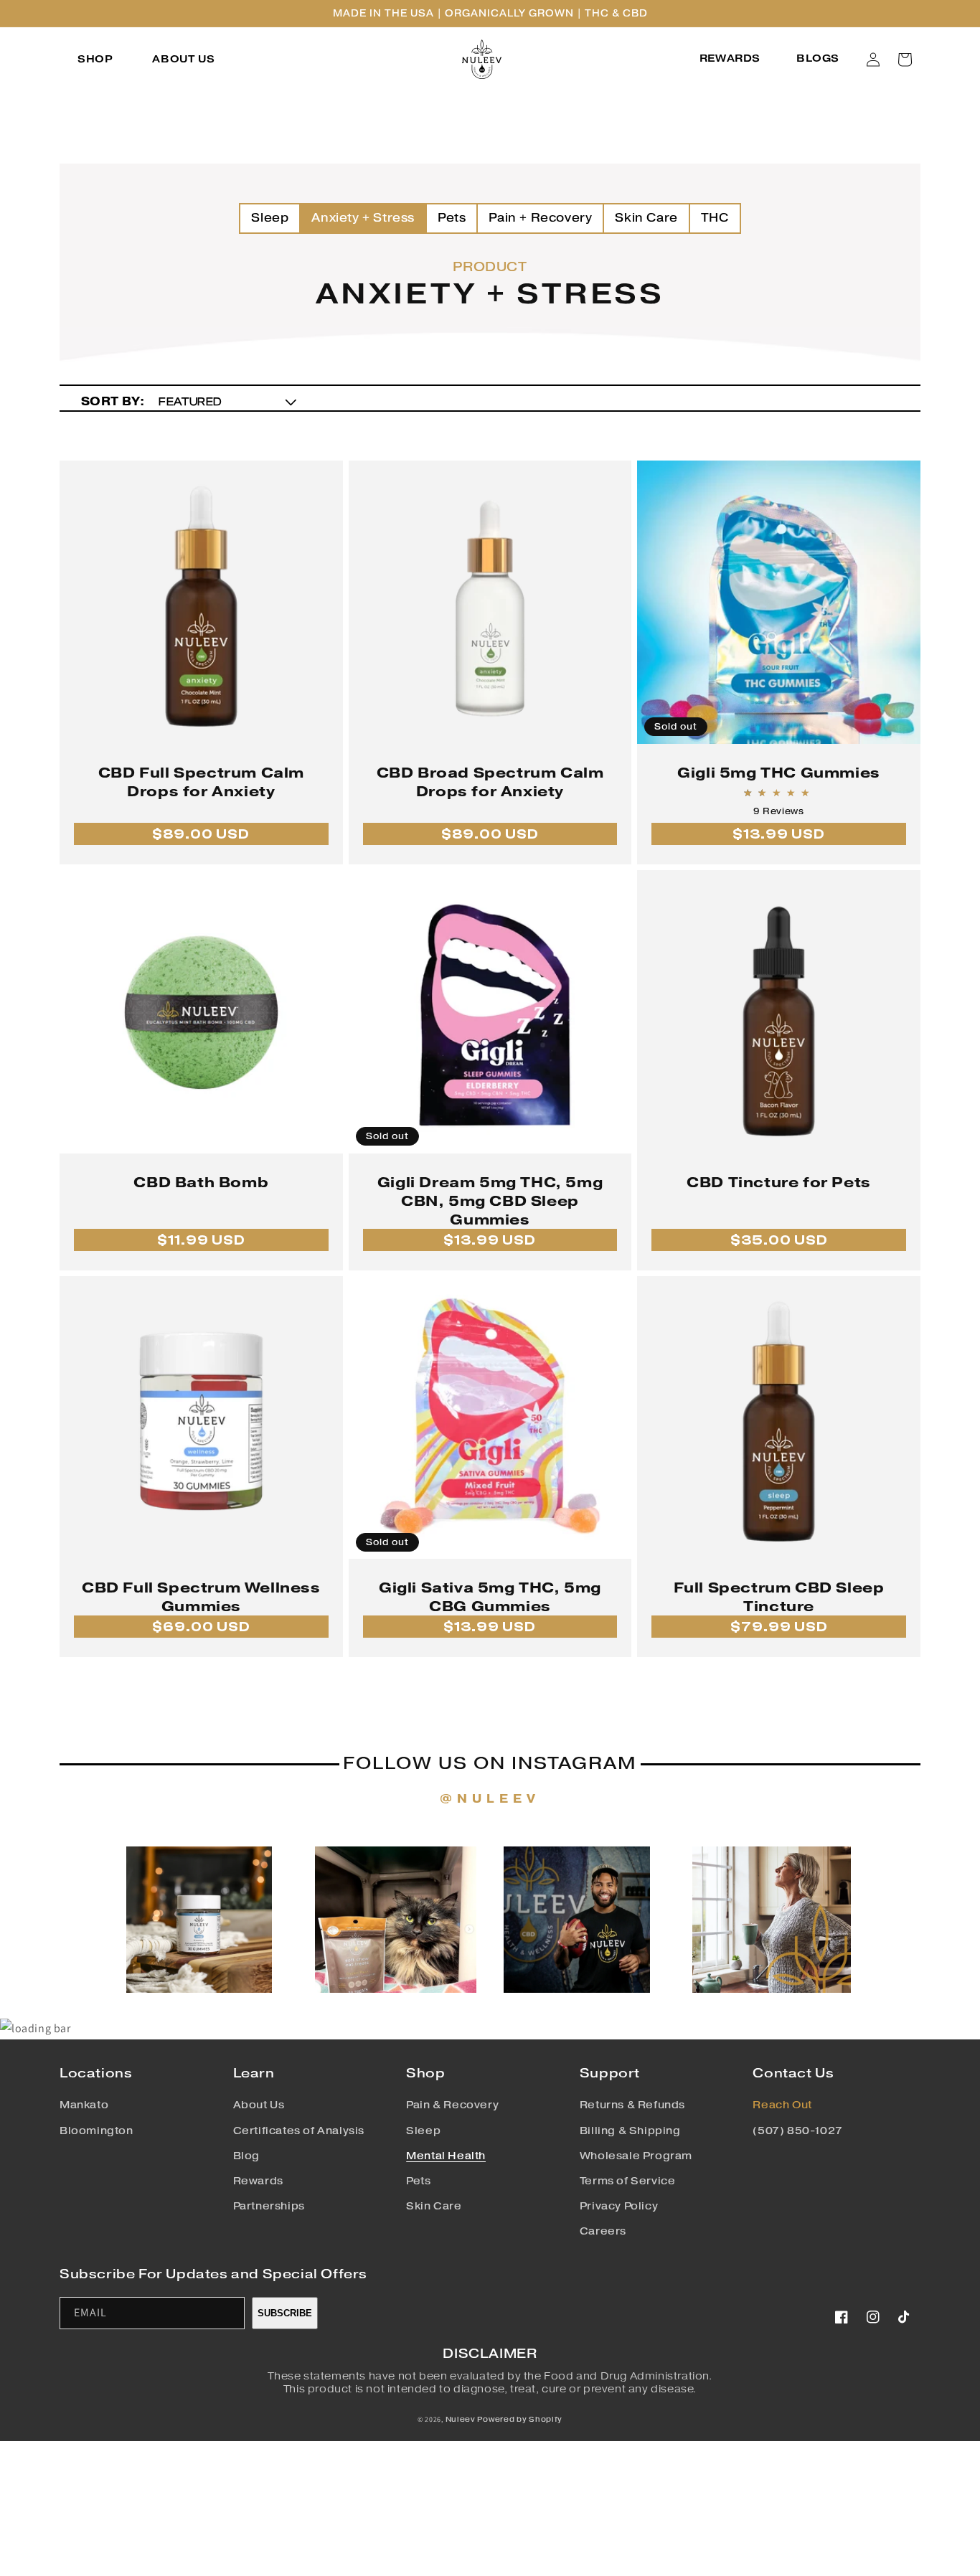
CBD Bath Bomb (201, 1182)
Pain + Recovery (540, 218)
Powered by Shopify (520, 2419)
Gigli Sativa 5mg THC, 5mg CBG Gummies (490, 1597)
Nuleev (461, 2419)
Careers (603, 2231)
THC (715, 218)
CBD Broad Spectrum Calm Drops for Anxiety (490, 782)
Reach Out (782, 2105)
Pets (452, 218)
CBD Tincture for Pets (779, 1182)
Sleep (270, 218)
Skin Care (646, 218)
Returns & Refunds (632, 2105)
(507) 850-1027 (797, 2131)
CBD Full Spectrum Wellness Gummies (201, 1597)
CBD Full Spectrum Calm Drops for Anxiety (201, 782)
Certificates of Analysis (299, 2131)
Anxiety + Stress (363, 218)
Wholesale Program (636, 2156)
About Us (259, 2105)
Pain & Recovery (452, 2105)
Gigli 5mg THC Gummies (779, 773)
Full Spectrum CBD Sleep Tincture (779, 1597)
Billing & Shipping (630, 2131)
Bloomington (96, 2131)
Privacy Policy (619, 2206)
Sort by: (113, 401)
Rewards (258, 2181)
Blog (246, 2156)
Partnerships (269, 2206)
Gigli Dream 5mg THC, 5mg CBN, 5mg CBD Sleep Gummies (490, 1201)
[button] (97, 60)
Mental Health (446, 2156)
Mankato (84, 2105)
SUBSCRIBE (285, 2313)
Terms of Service (628, 2181)
